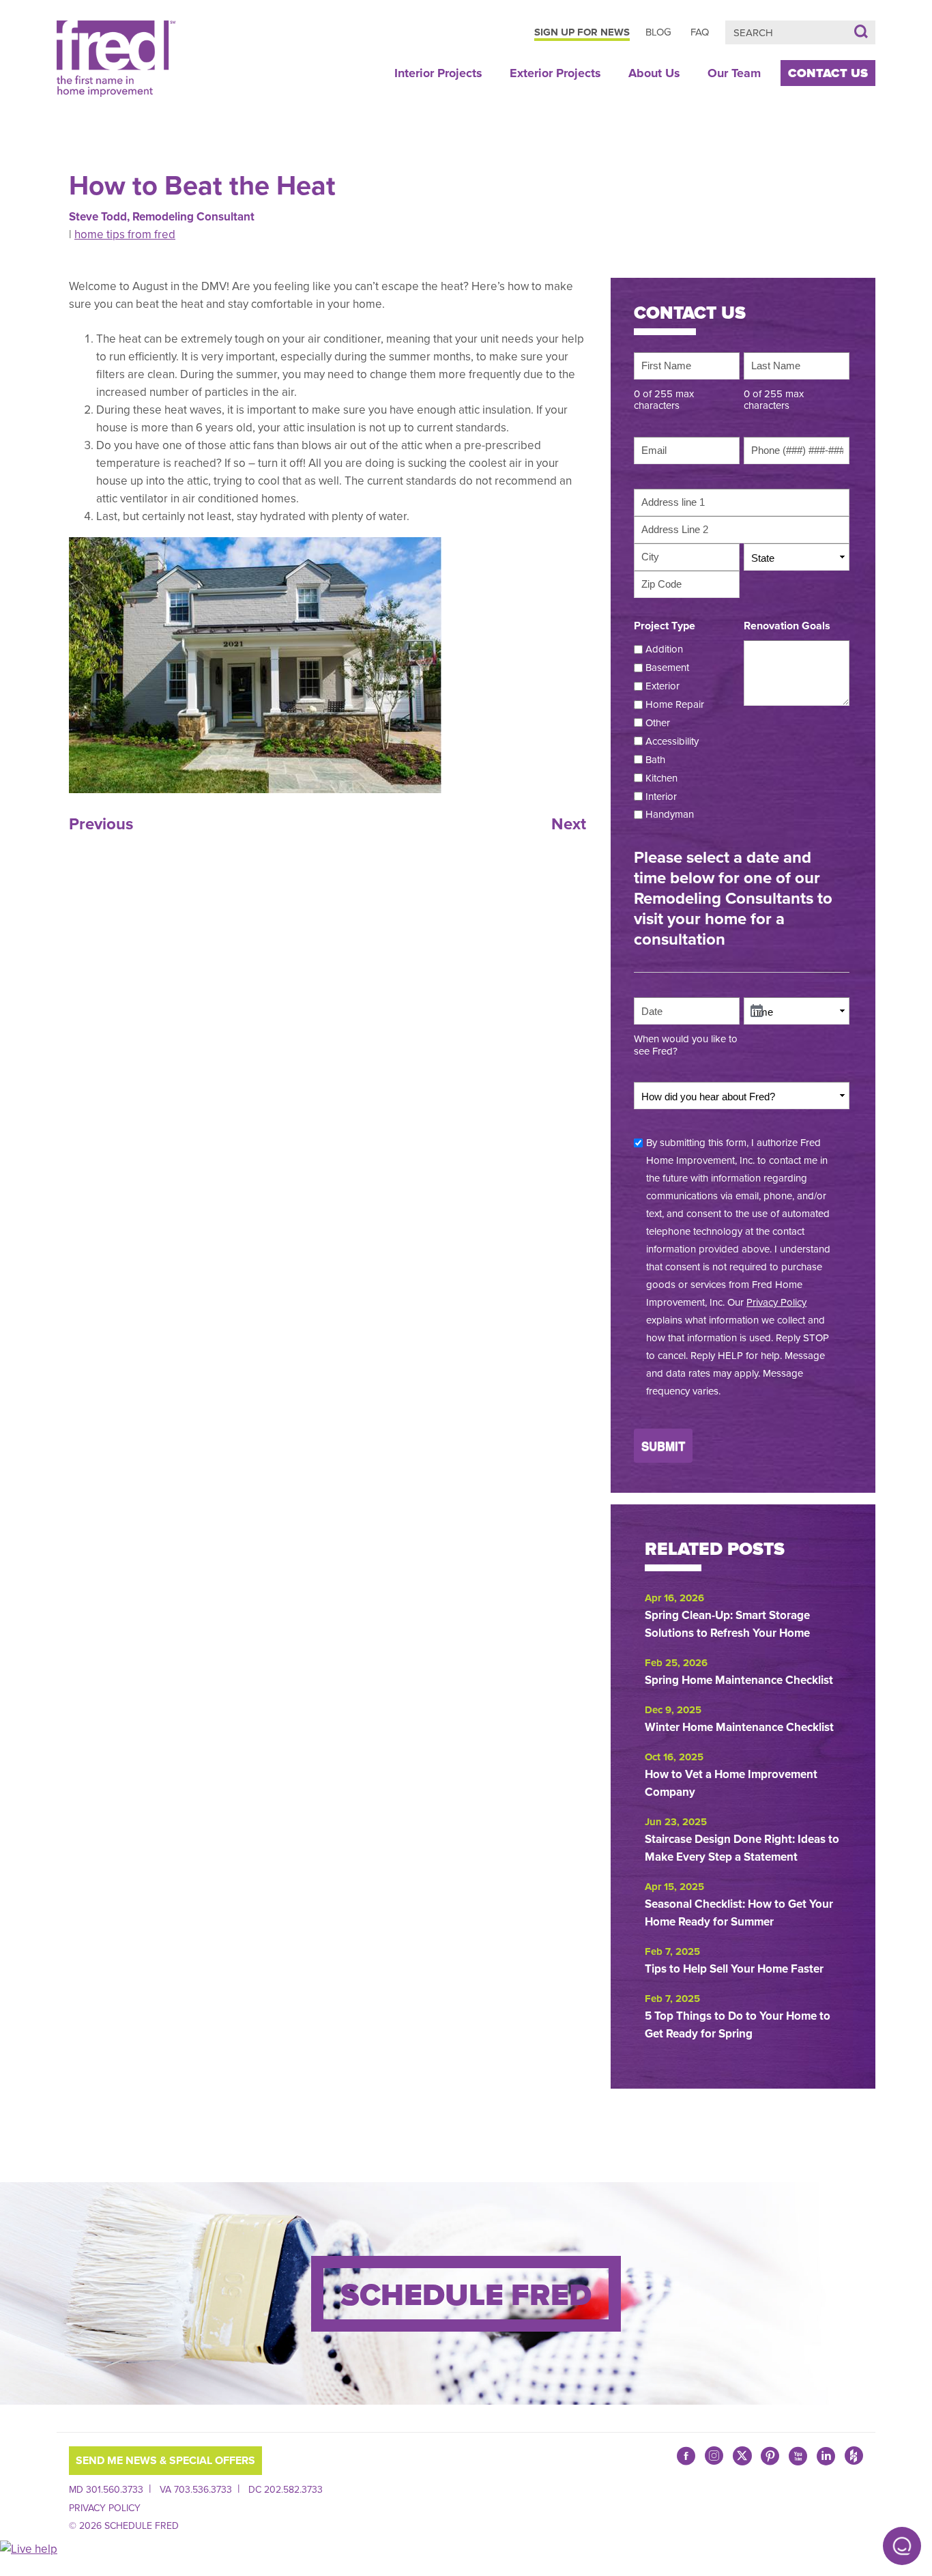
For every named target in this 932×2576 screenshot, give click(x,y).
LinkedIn (826, 2456)
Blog (658, 32)
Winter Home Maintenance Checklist (739, 1727)
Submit (663, 1446)
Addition (664, 649)
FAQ (700, 32)
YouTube (798, 2456)
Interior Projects (438, 73)
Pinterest (770, 2456)
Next (569, 824)
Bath (655, 760)
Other (658, 723)
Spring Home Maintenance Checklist (739, 1680)
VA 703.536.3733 (196, 2490)
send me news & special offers (165, 2461)
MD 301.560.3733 (106, 2490)
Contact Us (828, 73)
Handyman (670, 814)
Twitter (742, 2456)
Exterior (662, 686)
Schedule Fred (466, 2295)
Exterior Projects (555, 73)
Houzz (854, 2459)
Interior (661, 797)
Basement (667, 668)
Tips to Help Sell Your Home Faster (736, 1969)
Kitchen (661, 778)
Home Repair (675, 704)
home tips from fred (125, 234)
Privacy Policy (776, 1302)
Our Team (734, 73)
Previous (101, 824)
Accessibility (672, 741)
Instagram (714, 2459)
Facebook (686, 2456)
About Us (654, 73)
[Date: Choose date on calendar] (757, 1012)
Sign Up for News (582, 32)
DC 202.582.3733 (286, 2490)
